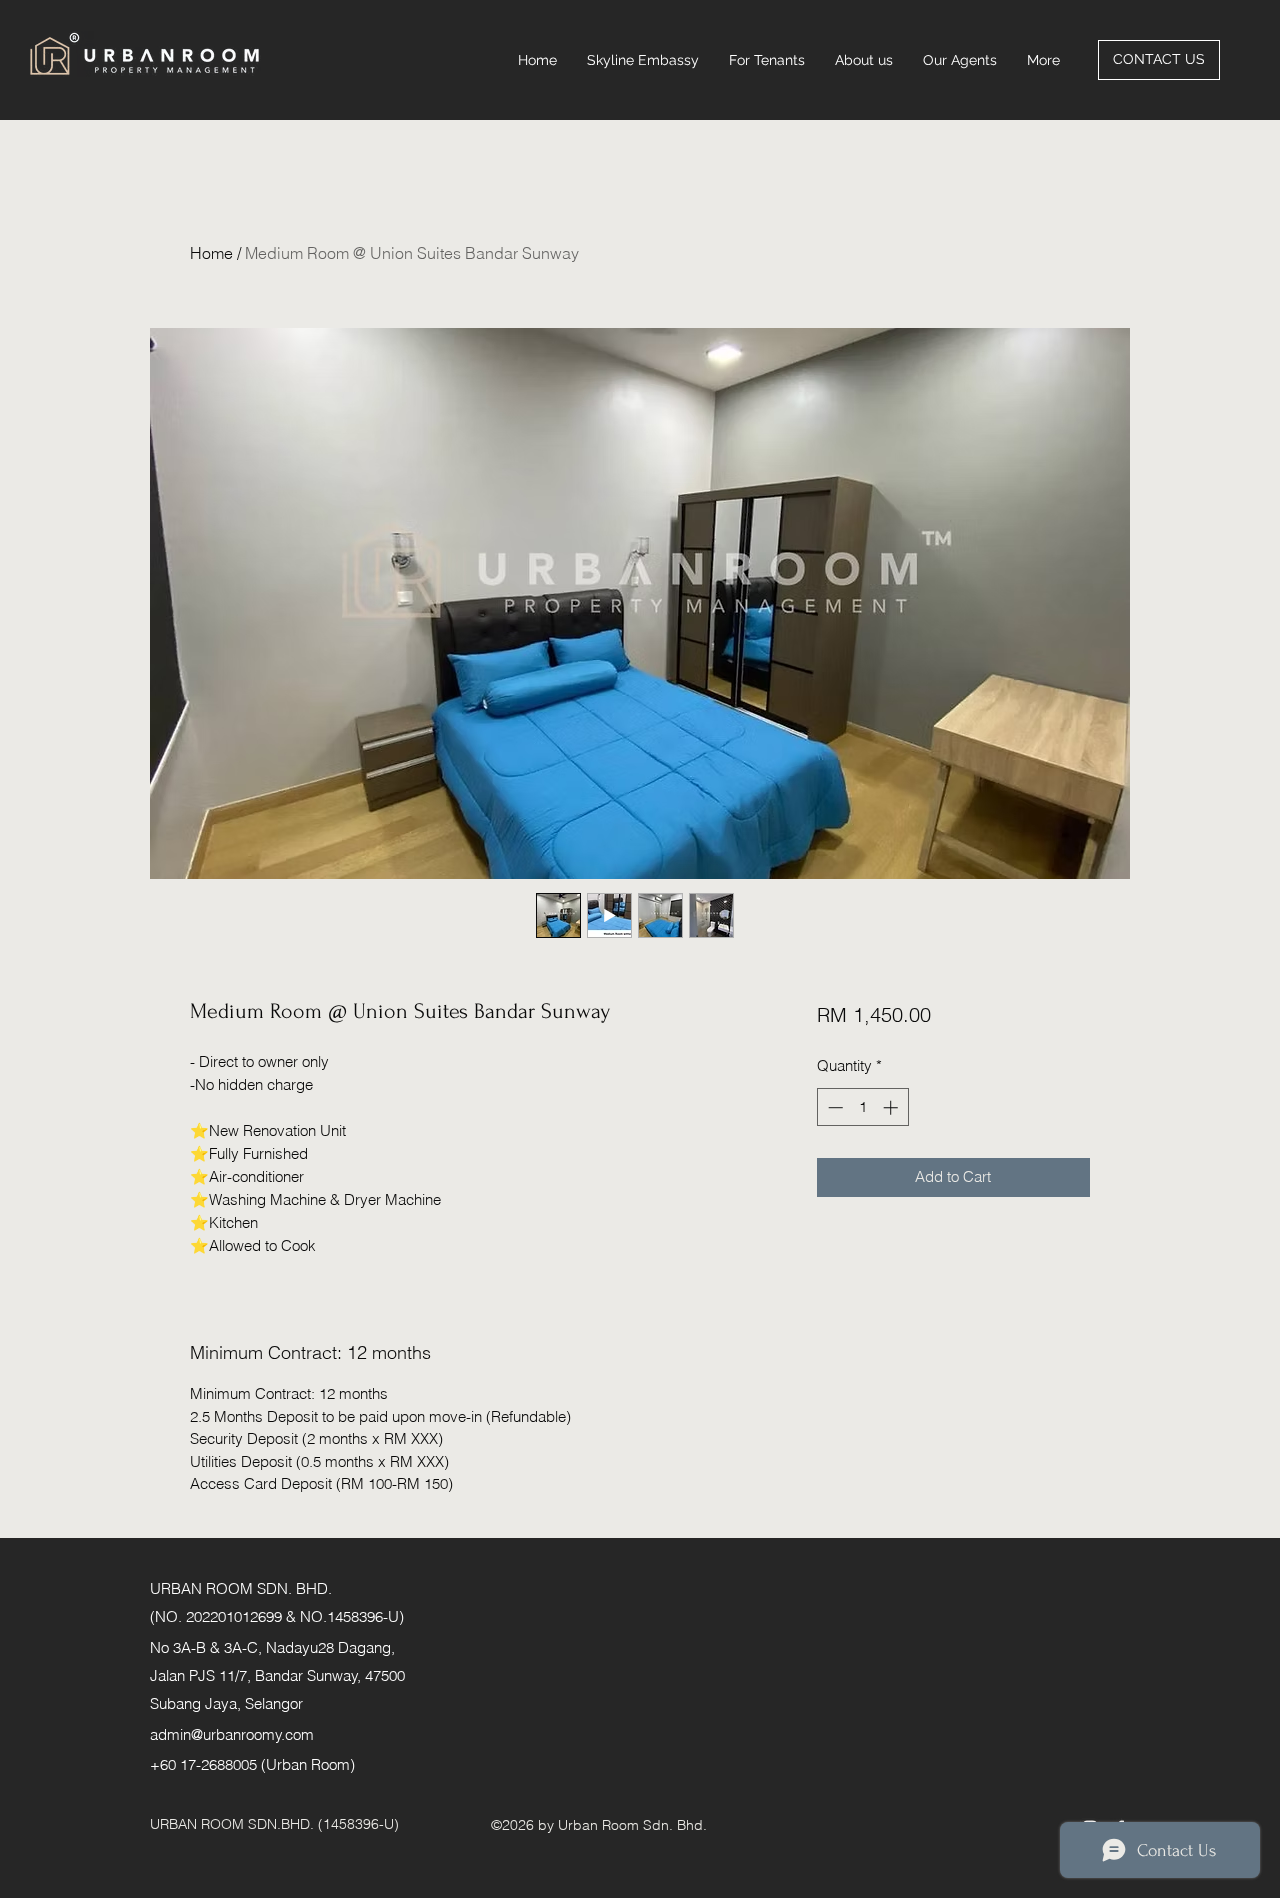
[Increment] (892, 1107)
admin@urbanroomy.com (232, 1734)
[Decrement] (833, 1107)
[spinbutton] (862, 1107)
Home (211, 253)
